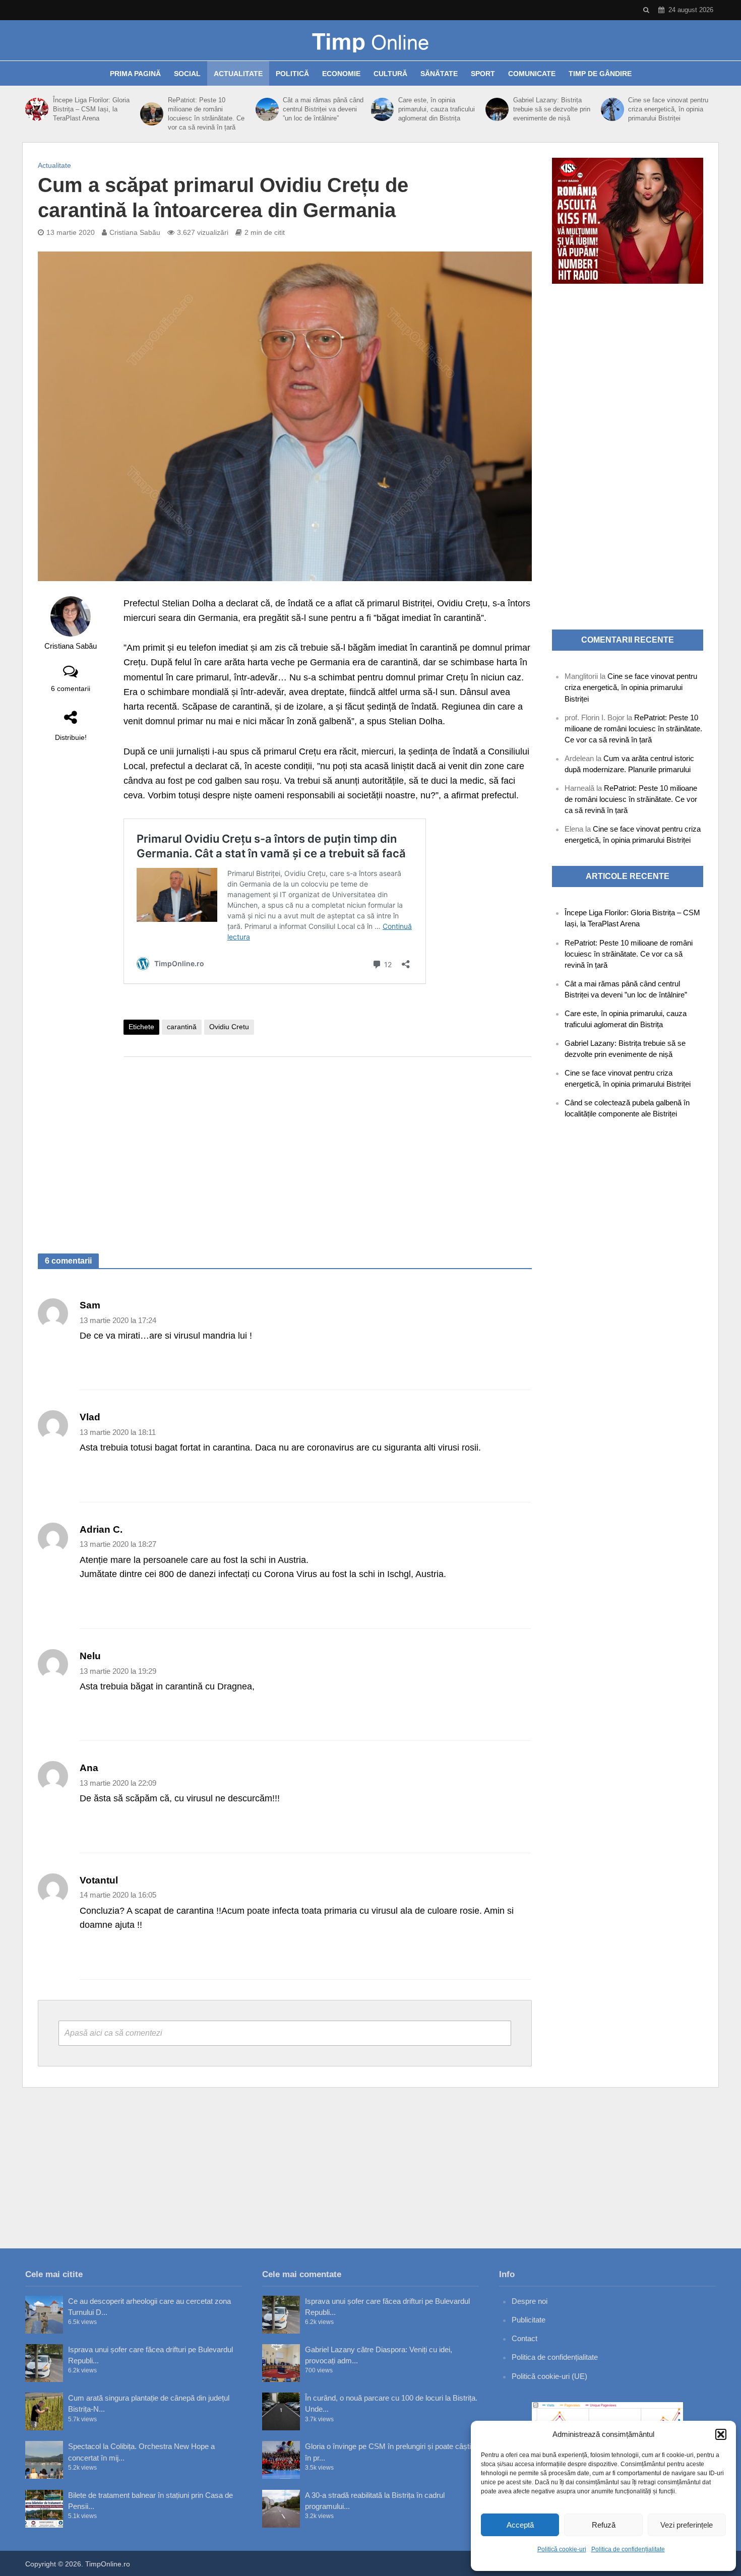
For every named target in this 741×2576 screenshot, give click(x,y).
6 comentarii (71, 688)
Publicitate (529, 2320)
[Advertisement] (328, 1145)
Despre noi (530, 2301)
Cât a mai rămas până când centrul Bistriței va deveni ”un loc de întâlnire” (323, 109)
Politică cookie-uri (562, 2549)
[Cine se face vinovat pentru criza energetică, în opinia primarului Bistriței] (612, 109)
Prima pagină (135, 74)
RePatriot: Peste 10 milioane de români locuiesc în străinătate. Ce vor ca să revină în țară (206, 114)
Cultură (390, 74)
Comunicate (532, 74)
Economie (341, 74)
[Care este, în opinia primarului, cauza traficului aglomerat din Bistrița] (382, 109)
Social (187, 74)
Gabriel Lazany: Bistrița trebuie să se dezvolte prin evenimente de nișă (552, 109)
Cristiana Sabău (135, 232)
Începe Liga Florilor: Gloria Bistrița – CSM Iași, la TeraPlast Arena (91, 109)
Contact (524, 2338)
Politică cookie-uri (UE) (549, 2376)
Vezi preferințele (687, 2525)
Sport (483, 74)
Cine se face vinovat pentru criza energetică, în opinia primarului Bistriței (668, 109)
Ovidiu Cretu (229, 1027)
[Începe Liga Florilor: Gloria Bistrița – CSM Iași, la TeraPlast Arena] (37, 109)
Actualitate (238, 74)
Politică (292, 74)
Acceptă (520, 2525)
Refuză (604, 2525)
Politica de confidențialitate (628, 2549)
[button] (721, 2434)
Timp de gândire (600, 74)
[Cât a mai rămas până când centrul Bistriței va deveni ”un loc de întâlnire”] (267, 109)
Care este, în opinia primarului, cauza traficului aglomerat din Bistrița (437, 109)
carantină (182, 1027)
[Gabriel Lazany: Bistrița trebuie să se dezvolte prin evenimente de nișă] (497, 109)
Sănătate (439, 74)
